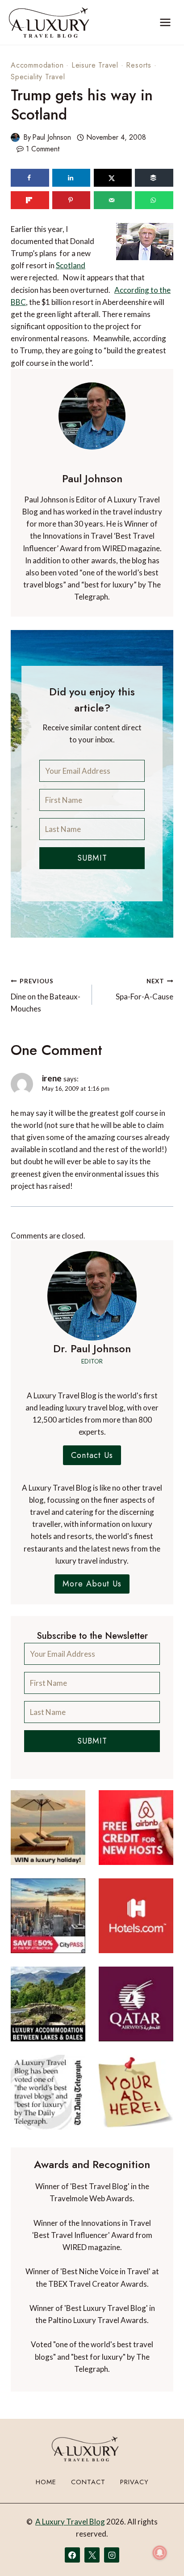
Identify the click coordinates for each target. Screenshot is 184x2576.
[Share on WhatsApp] (154, 200)
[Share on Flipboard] (30, 200)
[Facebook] (72, 2555)
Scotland (71, 265)
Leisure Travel (95, 65)
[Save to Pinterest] (71, 200)
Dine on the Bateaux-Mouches (46, 995)
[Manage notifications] (160, 2553)
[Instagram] (112, 2555)
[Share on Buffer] (154, 178)
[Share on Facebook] (30, 178)
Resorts (139, 65)
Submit (92, 858)
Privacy (134, 2482)
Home (46, 2482)
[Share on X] (113, 178)
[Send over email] (113, 200)
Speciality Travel (38, 77)
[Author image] (15, 137)
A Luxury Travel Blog (70, 2522)
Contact (88, 2482)
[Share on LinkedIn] (71, 178)
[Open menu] (165, 22)
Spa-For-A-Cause (144, 989)
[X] (92, 2555)
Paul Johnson (52, 137)
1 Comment (43, 149)
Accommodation (37, 65)
